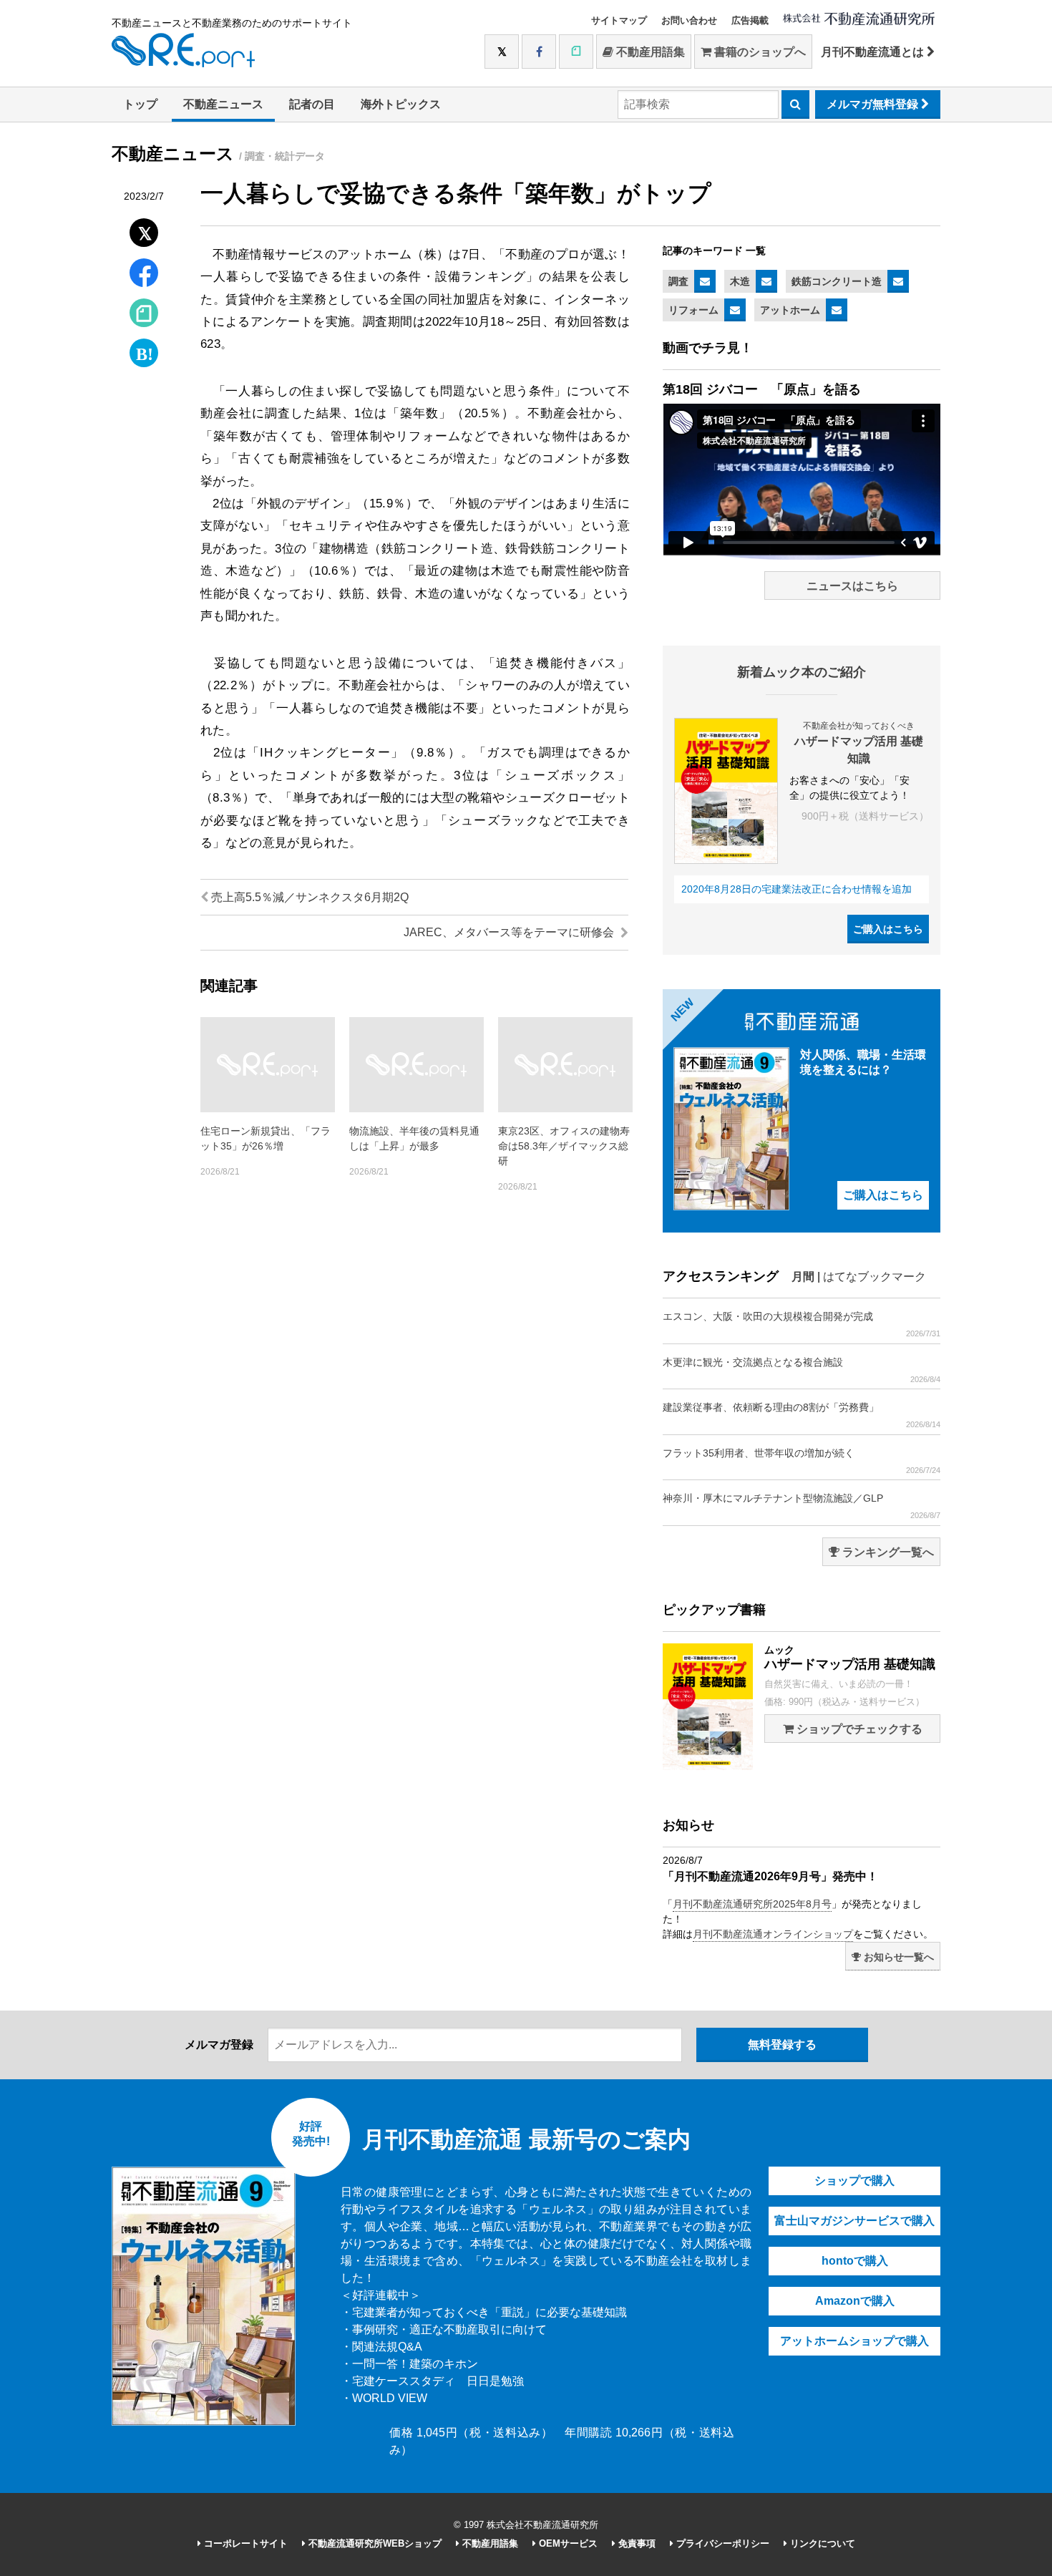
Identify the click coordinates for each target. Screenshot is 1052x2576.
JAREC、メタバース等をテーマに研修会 (510, 932)
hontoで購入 (855, 2261)
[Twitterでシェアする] (144, 229)
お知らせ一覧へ (897, 1957)
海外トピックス (401, 104)
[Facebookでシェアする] (144, 274)
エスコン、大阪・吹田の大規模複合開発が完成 (802, 1324)
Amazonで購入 (855, 2301)
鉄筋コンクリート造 (837, 281)
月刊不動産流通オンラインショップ (773, 1934)
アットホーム (790, 310)
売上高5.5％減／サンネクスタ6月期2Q (308, 897)
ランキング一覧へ (887, 1552)
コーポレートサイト (244, 2543)
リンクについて (821, 2543)
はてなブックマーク (875, 1277)
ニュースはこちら (852, 586)
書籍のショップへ (759, 52)
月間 (803, 1277)
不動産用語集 (649, 52)
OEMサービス (567, 2543)
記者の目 (312, 104)
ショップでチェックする (858, 1729)
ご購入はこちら (888, 929)
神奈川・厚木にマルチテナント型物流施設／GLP (802, 1506)
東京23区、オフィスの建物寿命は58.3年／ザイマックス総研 (564, 1146)
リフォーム (693, 310)
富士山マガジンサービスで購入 (854, 2221)
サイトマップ (619, 20)
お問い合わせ (689, 20)
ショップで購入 (854, 2181)
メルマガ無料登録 (874, 104)
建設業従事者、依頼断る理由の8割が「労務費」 (802, 1415)
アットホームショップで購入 (854, 2341)
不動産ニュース (223, 104)
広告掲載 (750, 20)
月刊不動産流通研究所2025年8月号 (752, 1904)
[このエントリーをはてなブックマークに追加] (144, 350)
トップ (140, 104)
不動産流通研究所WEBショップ (374, 2543)
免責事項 (635, 2543)
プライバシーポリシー (721, 2543)
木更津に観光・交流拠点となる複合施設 (802, 1370)
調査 (678, 281)
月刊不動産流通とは (874, 52)
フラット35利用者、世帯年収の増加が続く (802, 1461)
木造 (740, 281)
